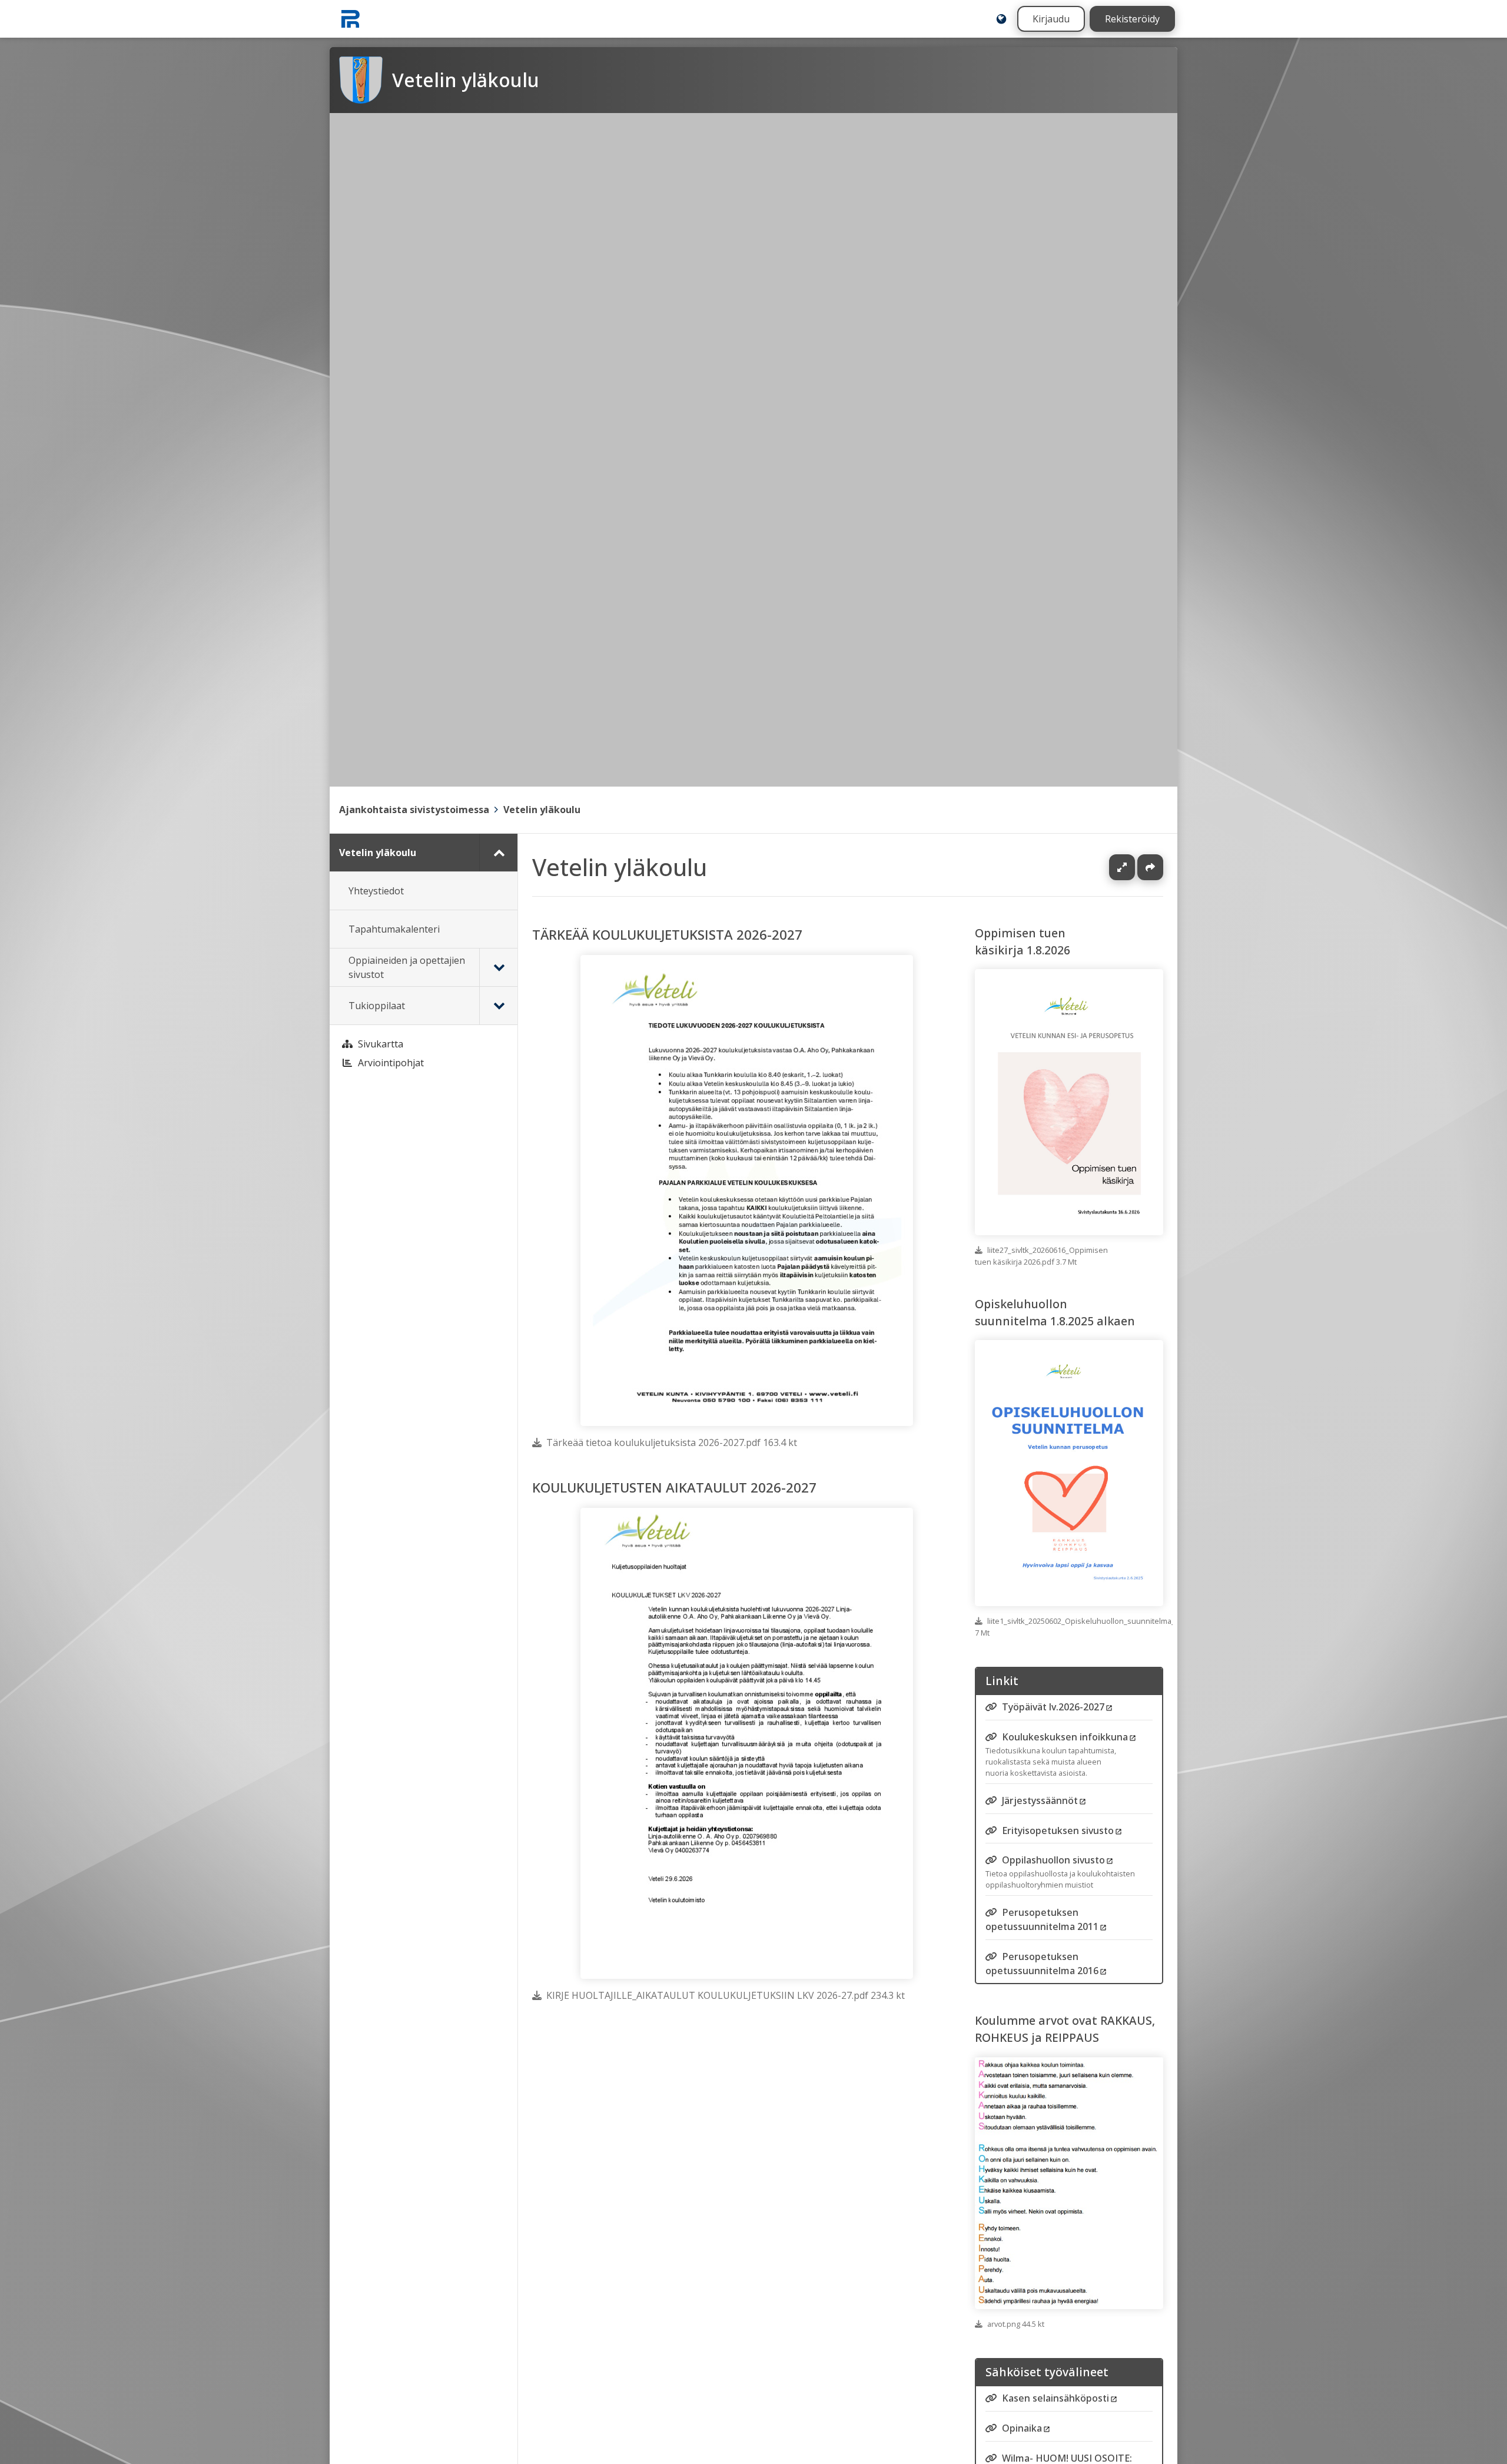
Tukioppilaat (377, 1006)
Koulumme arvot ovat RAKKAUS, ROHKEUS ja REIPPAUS (1065, 2029)
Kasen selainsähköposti (1055, 2399)
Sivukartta (381, 1044)
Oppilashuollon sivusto (1053, 1860)
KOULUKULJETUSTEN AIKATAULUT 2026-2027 (674, 1488)
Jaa (1150, 867)
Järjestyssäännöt (1040, 1800)
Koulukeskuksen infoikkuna (1065, 1737)
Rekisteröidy (1132, 19)
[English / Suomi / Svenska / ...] (1001, 19)
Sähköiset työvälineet (1047, 2372)
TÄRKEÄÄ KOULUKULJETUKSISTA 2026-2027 (667, 935)
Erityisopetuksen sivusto (1058, 1830)
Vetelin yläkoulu (542, 810)
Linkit (1002, 1681)
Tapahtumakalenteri (394, 929)
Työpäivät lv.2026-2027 (1053, 1707)
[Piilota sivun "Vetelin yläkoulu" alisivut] (498, 853)
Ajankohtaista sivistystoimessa (414, 810)
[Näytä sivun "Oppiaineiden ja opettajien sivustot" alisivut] (498, 967)
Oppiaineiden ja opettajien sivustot (407, 967)
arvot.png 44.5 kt (1016, 2324)
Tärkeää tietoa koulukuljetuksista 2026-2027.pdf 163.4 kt (672, 1442)
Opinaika (1022, 2428)
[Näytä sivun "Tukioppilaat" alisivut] (498, 1006)
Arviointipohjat (391, 1063)
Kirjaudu (1051, 19)
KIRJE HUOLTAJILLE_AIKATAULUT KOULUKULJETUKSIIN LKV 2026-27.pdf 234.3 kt (726, 1995)
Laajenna (1133, 867)
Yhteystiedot (376, 891)
